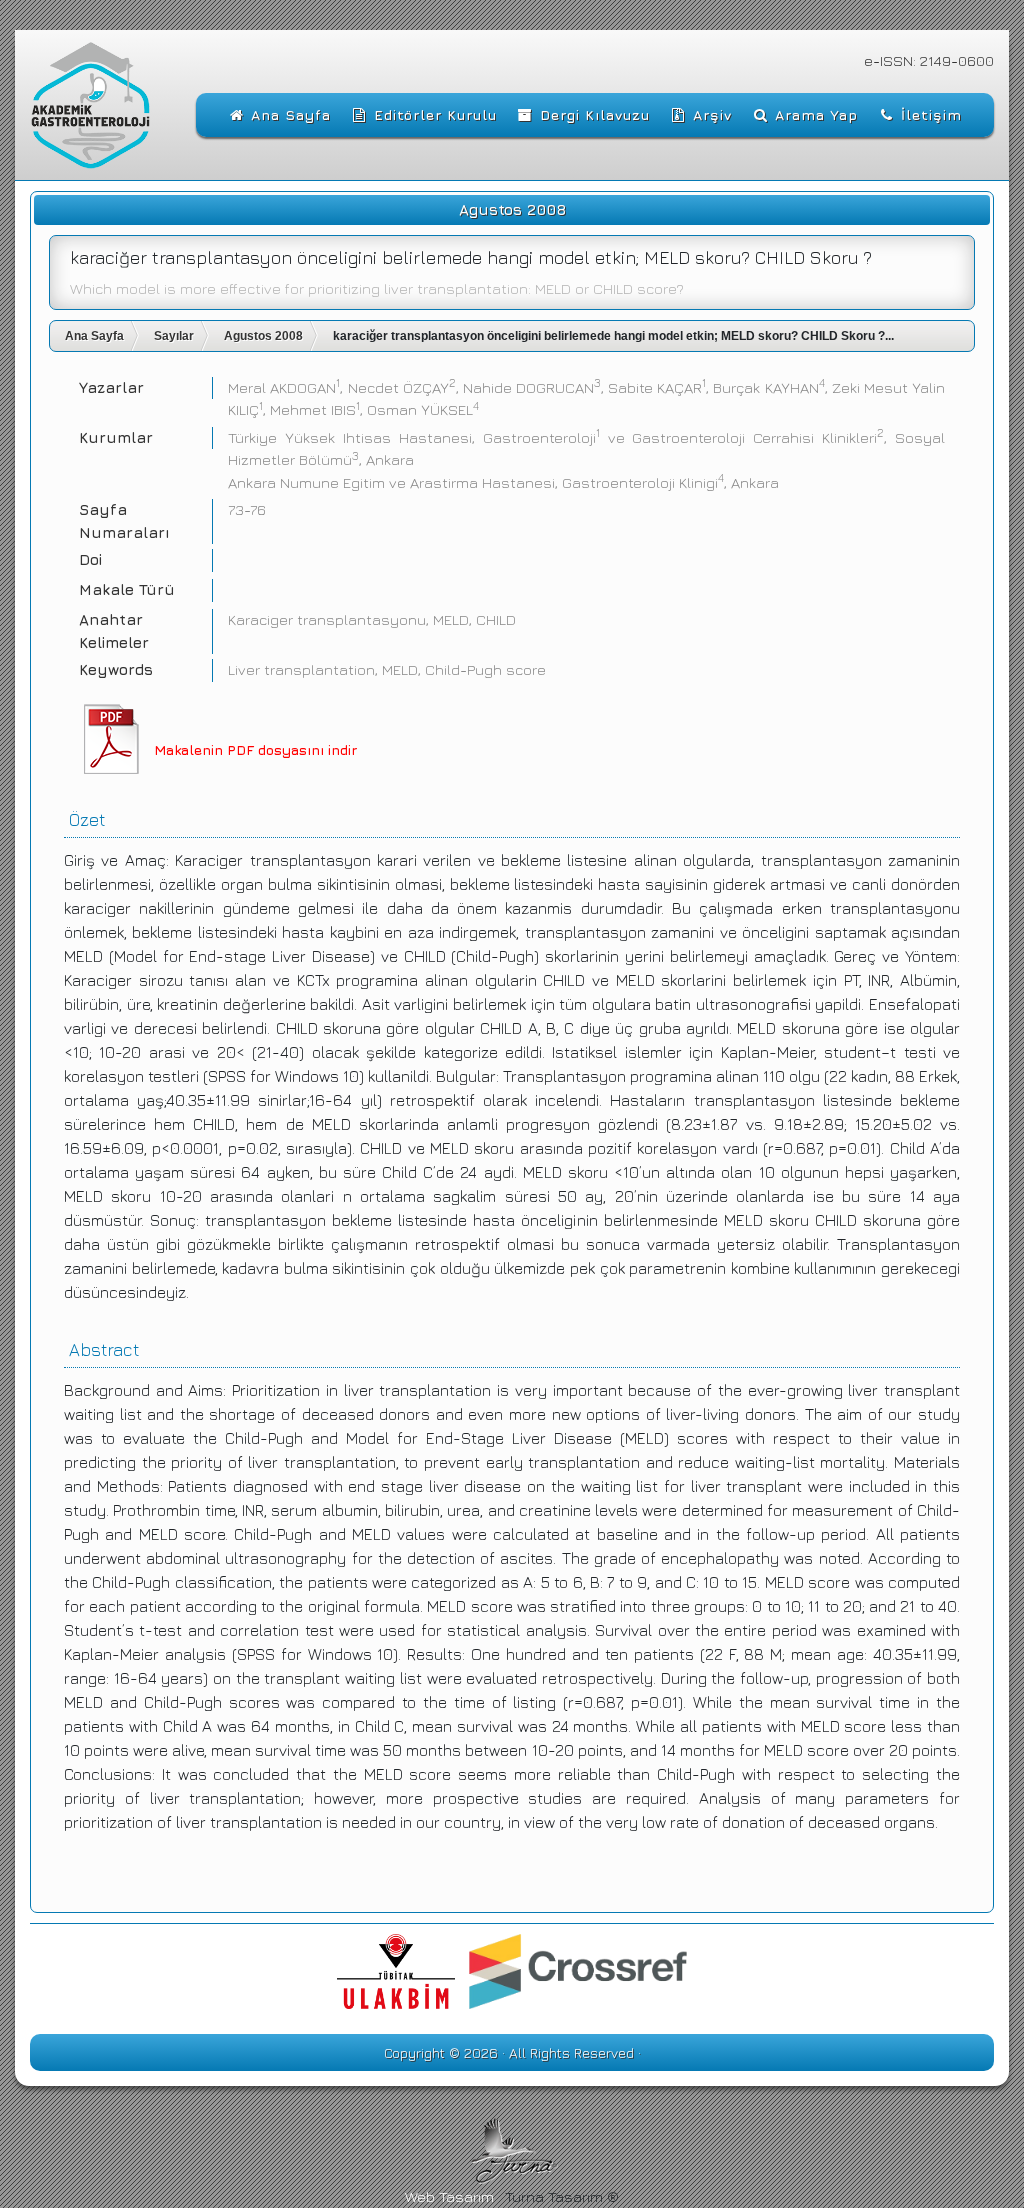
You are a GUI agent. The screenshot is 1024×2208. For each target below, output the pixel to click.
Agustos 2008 (263, 336)
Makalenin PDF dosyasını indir (255, 749)
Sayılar (174, 336)
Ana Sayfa (94, 336)
